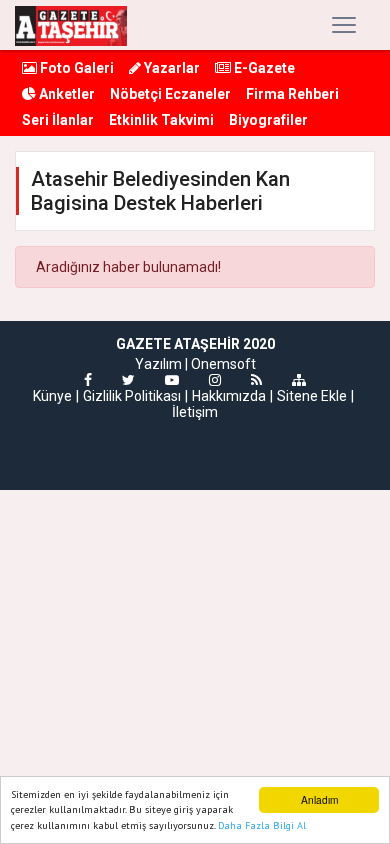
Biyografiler (268, 120)
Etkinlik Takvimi (161, 120)
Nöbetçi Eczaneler (170, 94)
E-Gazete (263, 68)
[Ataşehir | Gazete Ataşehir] (71, 25)
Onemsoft (223, 364)
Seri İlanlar (58, 120)
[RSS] (256, 380)
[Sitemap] (299, 380)
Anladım (319, 799)
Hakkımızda (229, 396)
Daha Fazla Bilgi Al (262, 825)
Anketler (65, 94)
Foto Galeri (75, 68)
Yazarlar (170, 68)
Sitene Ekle (312, 396)
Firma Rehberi (292, 94)
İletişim (195, 412)
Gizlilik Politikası (132, 396)
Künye (52, 396)
